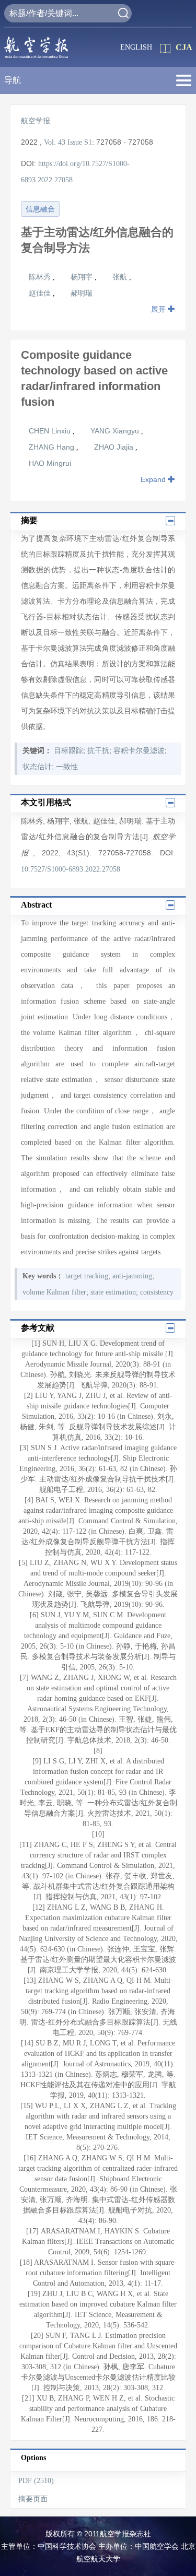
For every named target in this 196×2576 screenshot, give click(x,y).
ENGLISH (136, 47)
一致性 (67, 767)
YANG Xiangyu (116, 431)
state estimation (113, 1292)
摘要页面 (33, 2499)
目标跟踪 (68, 751)
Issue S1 (80, 142)
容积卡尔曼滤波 (139, 751)
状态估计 (37, 767)
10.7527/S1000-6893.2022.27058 (71, 869)
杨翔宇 (83, 277)
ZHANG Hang (53, 447)
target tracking (87, 1276)
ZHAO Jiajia (115, 447)
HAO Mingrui (50, 463)
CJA (184, 47)
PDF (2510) (36, 2481)
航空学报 (36, 121)
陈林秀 (41, 277)
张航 (121, 277)
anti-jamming (132, 1276)
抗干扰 (98, 751)
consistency (157, 1292)
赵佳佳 (41, 293)
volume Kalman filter (54, 1292)
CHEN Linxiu (51, 431)
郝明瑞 (82, 293)
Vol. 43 (55, 142)
